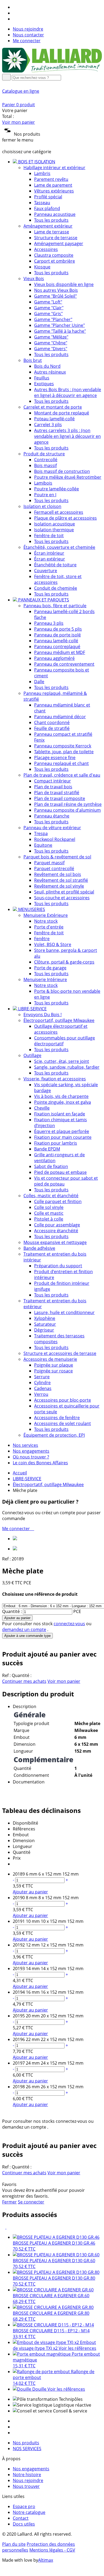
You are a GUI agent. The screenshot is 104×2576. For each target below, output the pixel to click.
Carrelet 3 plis (48, 425)
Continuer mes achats (24, 1681)
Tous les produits (51, 220)
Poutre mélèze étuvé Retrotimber (68, 477)
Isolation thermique (54, 530)
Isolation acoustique (55, 524)
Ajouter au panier (17, 1618)
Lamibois (43, 483)
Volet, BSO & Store (53, 944)
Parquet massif (49, 863)
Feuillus (42, 378)
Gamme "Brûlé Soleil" (55, 296)
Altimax (46, 2560)
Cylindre (42, 1383)
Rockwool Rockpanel (55, 839)
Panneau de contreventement (64, 664)
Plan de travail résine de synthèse (68, 804)
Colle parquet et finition (58, 1201)
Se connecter (31, 2202)
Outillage (32, 1055)
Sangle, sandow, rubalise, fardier (67, 1067)
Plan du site (14, 2544)
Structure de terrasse (56, 238)
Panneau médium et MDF (60, 652)
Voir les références (77, 2348)
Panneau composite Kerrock (63, 746)
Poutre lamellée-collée (57, 489)
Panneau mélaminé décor (60, 717)
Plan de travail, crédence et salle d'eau (62, 775)
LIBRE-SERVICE (27, 1479)
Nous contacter (28, 35)
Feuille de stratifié (52, 728)
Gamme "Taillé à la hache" (60, 331)
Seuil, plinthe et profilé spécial (64, 892)
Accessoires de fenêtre (57, 1418)
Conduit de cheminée (56, 588)
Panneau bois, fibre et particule (55, 606)
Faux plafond (47, 208)
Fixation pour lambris (56, 1143)
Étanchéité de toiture (55, 565)
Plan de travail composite (60, 798)
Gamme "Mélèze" (51, 337)
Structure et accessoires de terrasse (60, 1353)
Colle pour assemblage (57, 1225)
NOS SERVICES (27, 2449)
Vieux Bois (34, 279)
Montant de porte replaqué (62, 413)
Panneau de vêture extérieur (52, 828)
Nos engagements (31, 1451)
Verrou (41, 1394)
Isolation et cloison (42, 506)
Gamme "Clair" (49, 308)
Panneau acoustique (55, 214)
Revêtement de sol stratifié (61, 880)
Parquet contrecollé (54, 868)
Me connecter (27, 41)
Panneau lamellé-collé (56, 641)
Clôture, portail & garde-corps (64, 962)
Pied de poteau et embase (60, 1172)
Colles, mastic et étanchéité (51, 1196)
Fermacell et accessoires (59, 512)
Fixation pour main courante (63, 1137)
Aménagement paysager (59, 243)
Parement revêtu (51, 179)
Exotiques (44, 384)
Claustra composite (54, 255)
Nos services (25, 1445)
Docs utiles (24, 2524)
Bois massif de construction (62, 471)
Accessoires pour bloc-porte (63, 1400)
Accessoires (46, 249)
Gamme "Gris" (48, 314)
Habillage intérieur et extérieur (54, 168)
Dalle (39, 682)
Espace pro (24, 2506)
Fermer (9, 2202)
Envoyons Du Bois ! (43, 1015)
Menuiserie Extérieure (46, 915)
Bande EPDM (47, 1149)
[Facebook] (15, 7)
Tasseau (42, 203)
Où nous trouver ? (31, 1457)
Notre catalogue (29, 2512)
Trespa (41, 833)
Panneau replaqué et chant (61, 763)
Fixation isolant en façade (60, 1114)
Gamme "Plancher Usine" (59, 325)
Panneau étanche (52, 816)
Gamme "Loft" (48, 302)
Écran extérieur (50, 559)
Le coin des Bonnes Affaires (40, 1463)
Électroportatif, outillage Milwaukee (59, 1020)
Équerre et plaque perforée (62, 1131)
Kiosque (42, 267)
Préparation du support (58, 1266)
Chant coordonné (52, 722)
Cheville (42, 1108)
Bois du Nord (47, 366)
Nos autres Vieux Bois (56, 290)
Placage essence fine (55, 758)
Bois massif (45, 465)
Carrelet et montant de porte (53, 407)
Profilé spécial (48, 197)
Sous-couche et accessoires (62, 898)
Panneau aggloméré (54, 658)
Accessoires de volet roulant (63, 1423)
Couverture (46, 571)
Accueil (20, 1473)
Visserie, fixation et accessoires (55, 1079)
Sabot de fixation (51, 1166)
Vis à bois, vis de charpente (61, 1096)
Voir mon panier (19, 122)
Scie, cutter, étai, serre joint (62, 1061)
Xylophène (45, 1318)
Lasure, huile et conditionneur (64, 1312)
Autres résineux (50, 372)
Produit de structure (44, 454)
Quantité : (12, 1611)
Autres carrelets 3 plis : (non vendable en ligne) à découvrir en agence (67, 436)
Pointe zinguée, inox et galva (63, 1102)
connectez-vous (69, 1624)
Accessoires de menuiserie (50, 1359)
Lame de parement (53, 185)
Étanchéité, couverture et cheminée (59, 547)
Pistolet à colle (49, 1219)
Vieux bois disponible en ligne (64, 284)
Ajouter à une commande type (27, 1636)
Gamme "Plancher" (53, 319)
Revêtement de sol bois (58, 874)
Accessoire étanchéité (56, 1231)
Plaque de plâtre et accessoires (65, 518)
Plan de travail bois (53, 787)
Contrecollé (46, 460)
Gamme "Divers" (51, 349)
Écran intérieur (49, 553)
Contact (21, 2518)
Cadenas (43, 1388)
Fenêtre (42, 939)
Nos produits (26, 2443)
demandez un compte (24, 1629)
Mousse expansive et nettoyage (55, 1242)
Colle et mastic (49, 1213)
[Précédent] (4, 2227)
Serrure (42, 1377)
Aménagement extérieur (48, 226)
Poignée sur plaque (54, 1365)
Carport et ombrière (55, 261)
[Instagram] (15, 13)
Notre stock (46, 921)
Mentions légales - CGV (52, 2550)
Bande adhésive (39, 1248)
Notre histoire (27, 2475)
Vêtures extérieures (54, 191)
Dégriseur (44, 1330)
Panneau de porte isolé (57, 635)
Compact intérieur (53, 781)
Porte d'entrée (49, 927)
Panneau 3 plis (49, 623)
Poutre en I (45, 495)
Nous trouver (26, 2486)
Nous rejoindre (28, 29)
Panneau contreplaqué (57, 647)
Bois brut (33, 360)
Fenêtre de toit (49, 536)
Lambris (42, 173)
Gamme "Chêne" (51, 343)
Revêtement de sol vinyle (59, 886)
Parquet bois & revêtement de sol (57, 857)
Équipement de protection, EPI (54, 1435)
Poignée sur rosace (53, 1371)
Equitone (43, 845)
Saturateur (45, 1324)
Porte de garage (50, 968)
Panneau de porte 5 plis (58, 629)
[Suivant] (8, 2227)
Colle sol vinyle (49, 1207)
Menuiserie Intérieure (45, 979)
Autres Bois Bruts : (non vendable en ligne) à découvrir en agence (68, 392)
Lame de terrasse (52, 232)
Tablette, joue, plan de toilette (64, 752)
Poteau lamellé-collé (54, 419)
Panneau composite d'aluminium (67, 810)
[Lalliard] (52, 71)
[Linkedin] (15, 19)
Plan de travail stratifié (57, 793)
